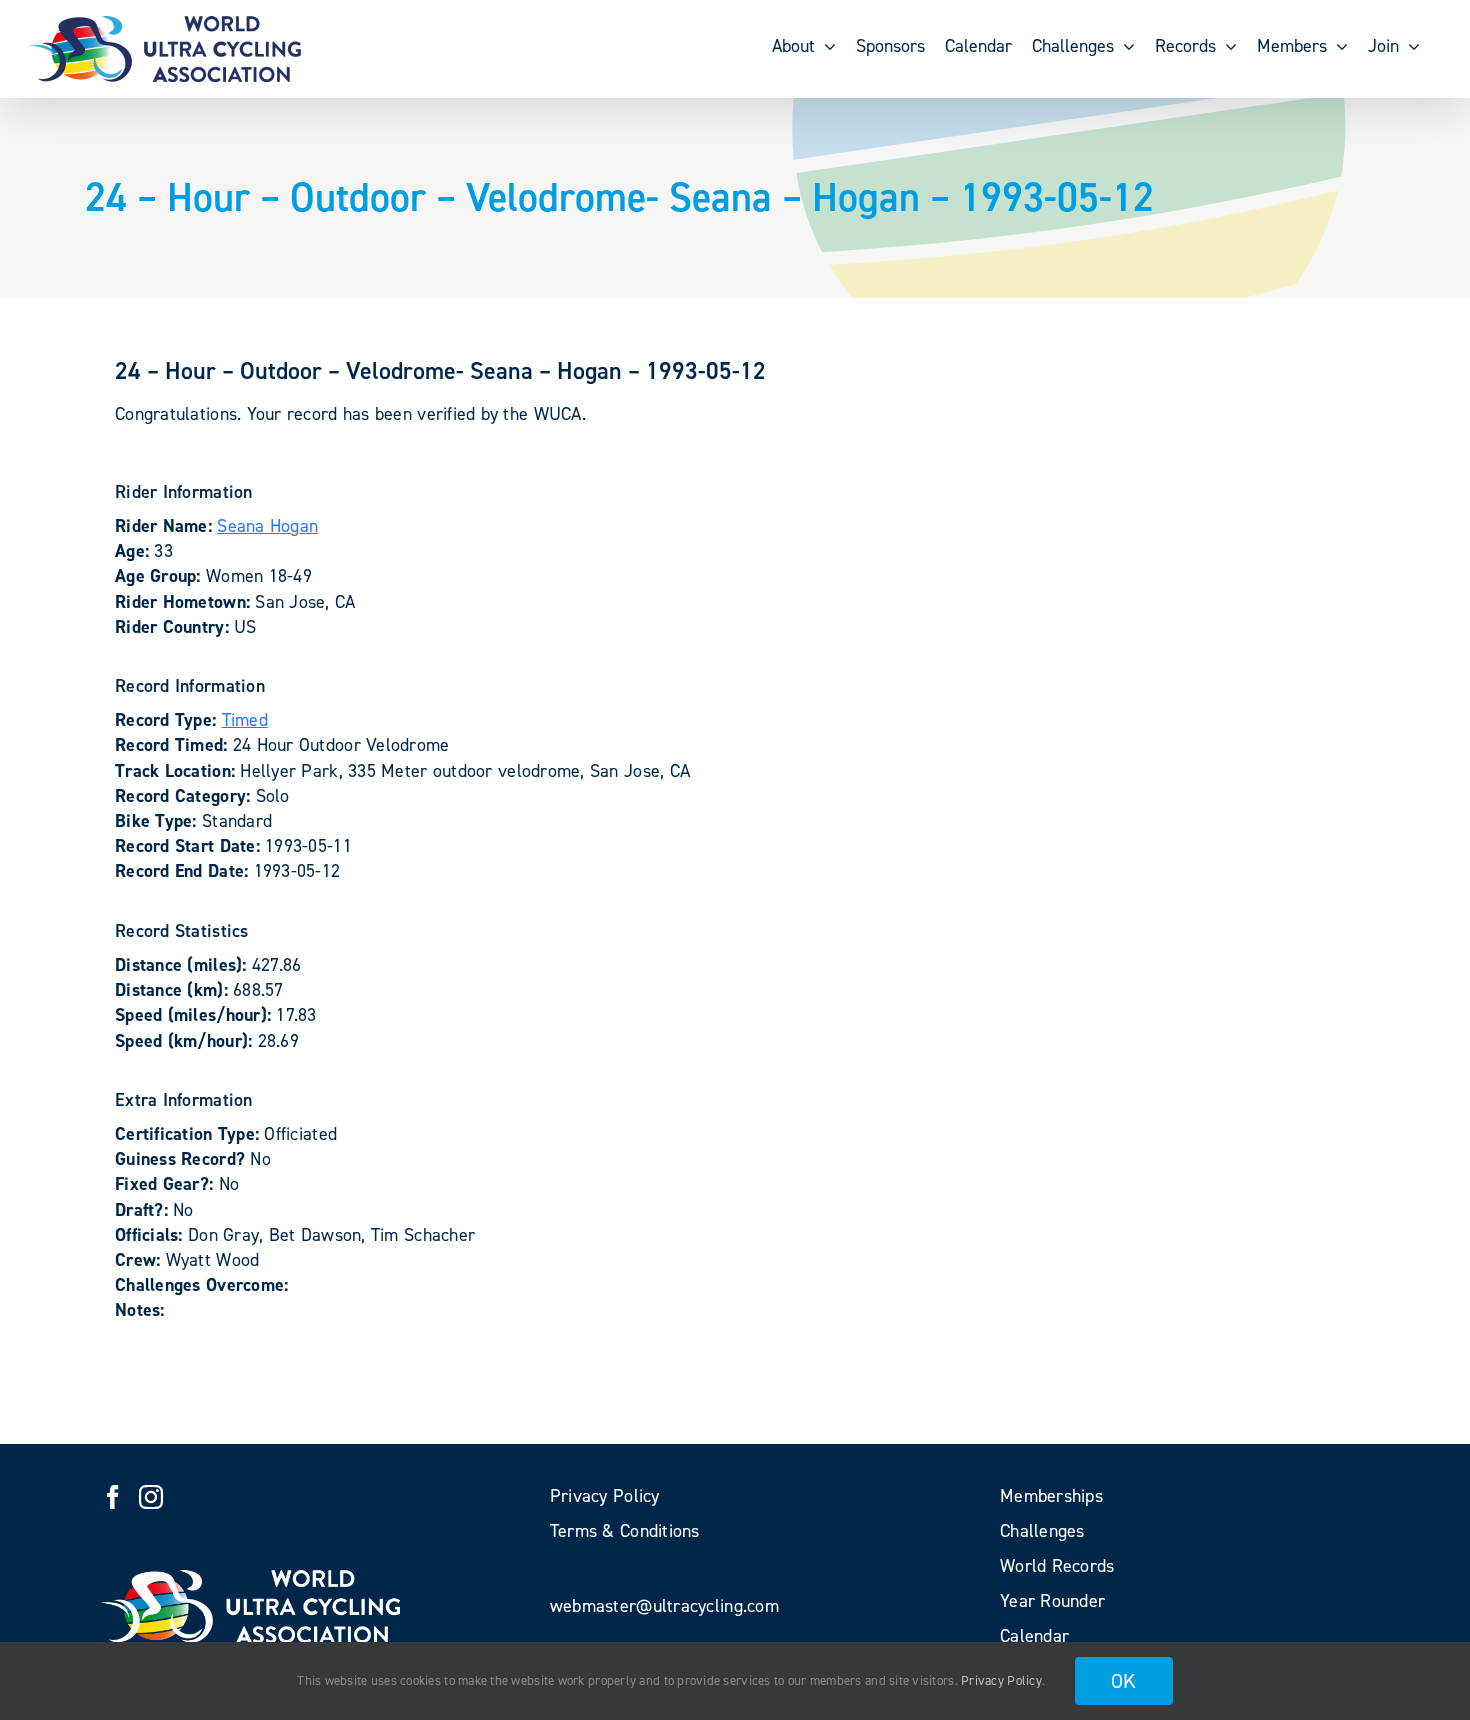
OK (1124, 1681)
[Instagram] (151, 1497)
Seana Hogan (267, 526)
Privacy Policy (1001, 1680)
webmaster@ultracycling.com (664, 1606)
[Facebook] (113, 1497)
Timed (245, 720)
